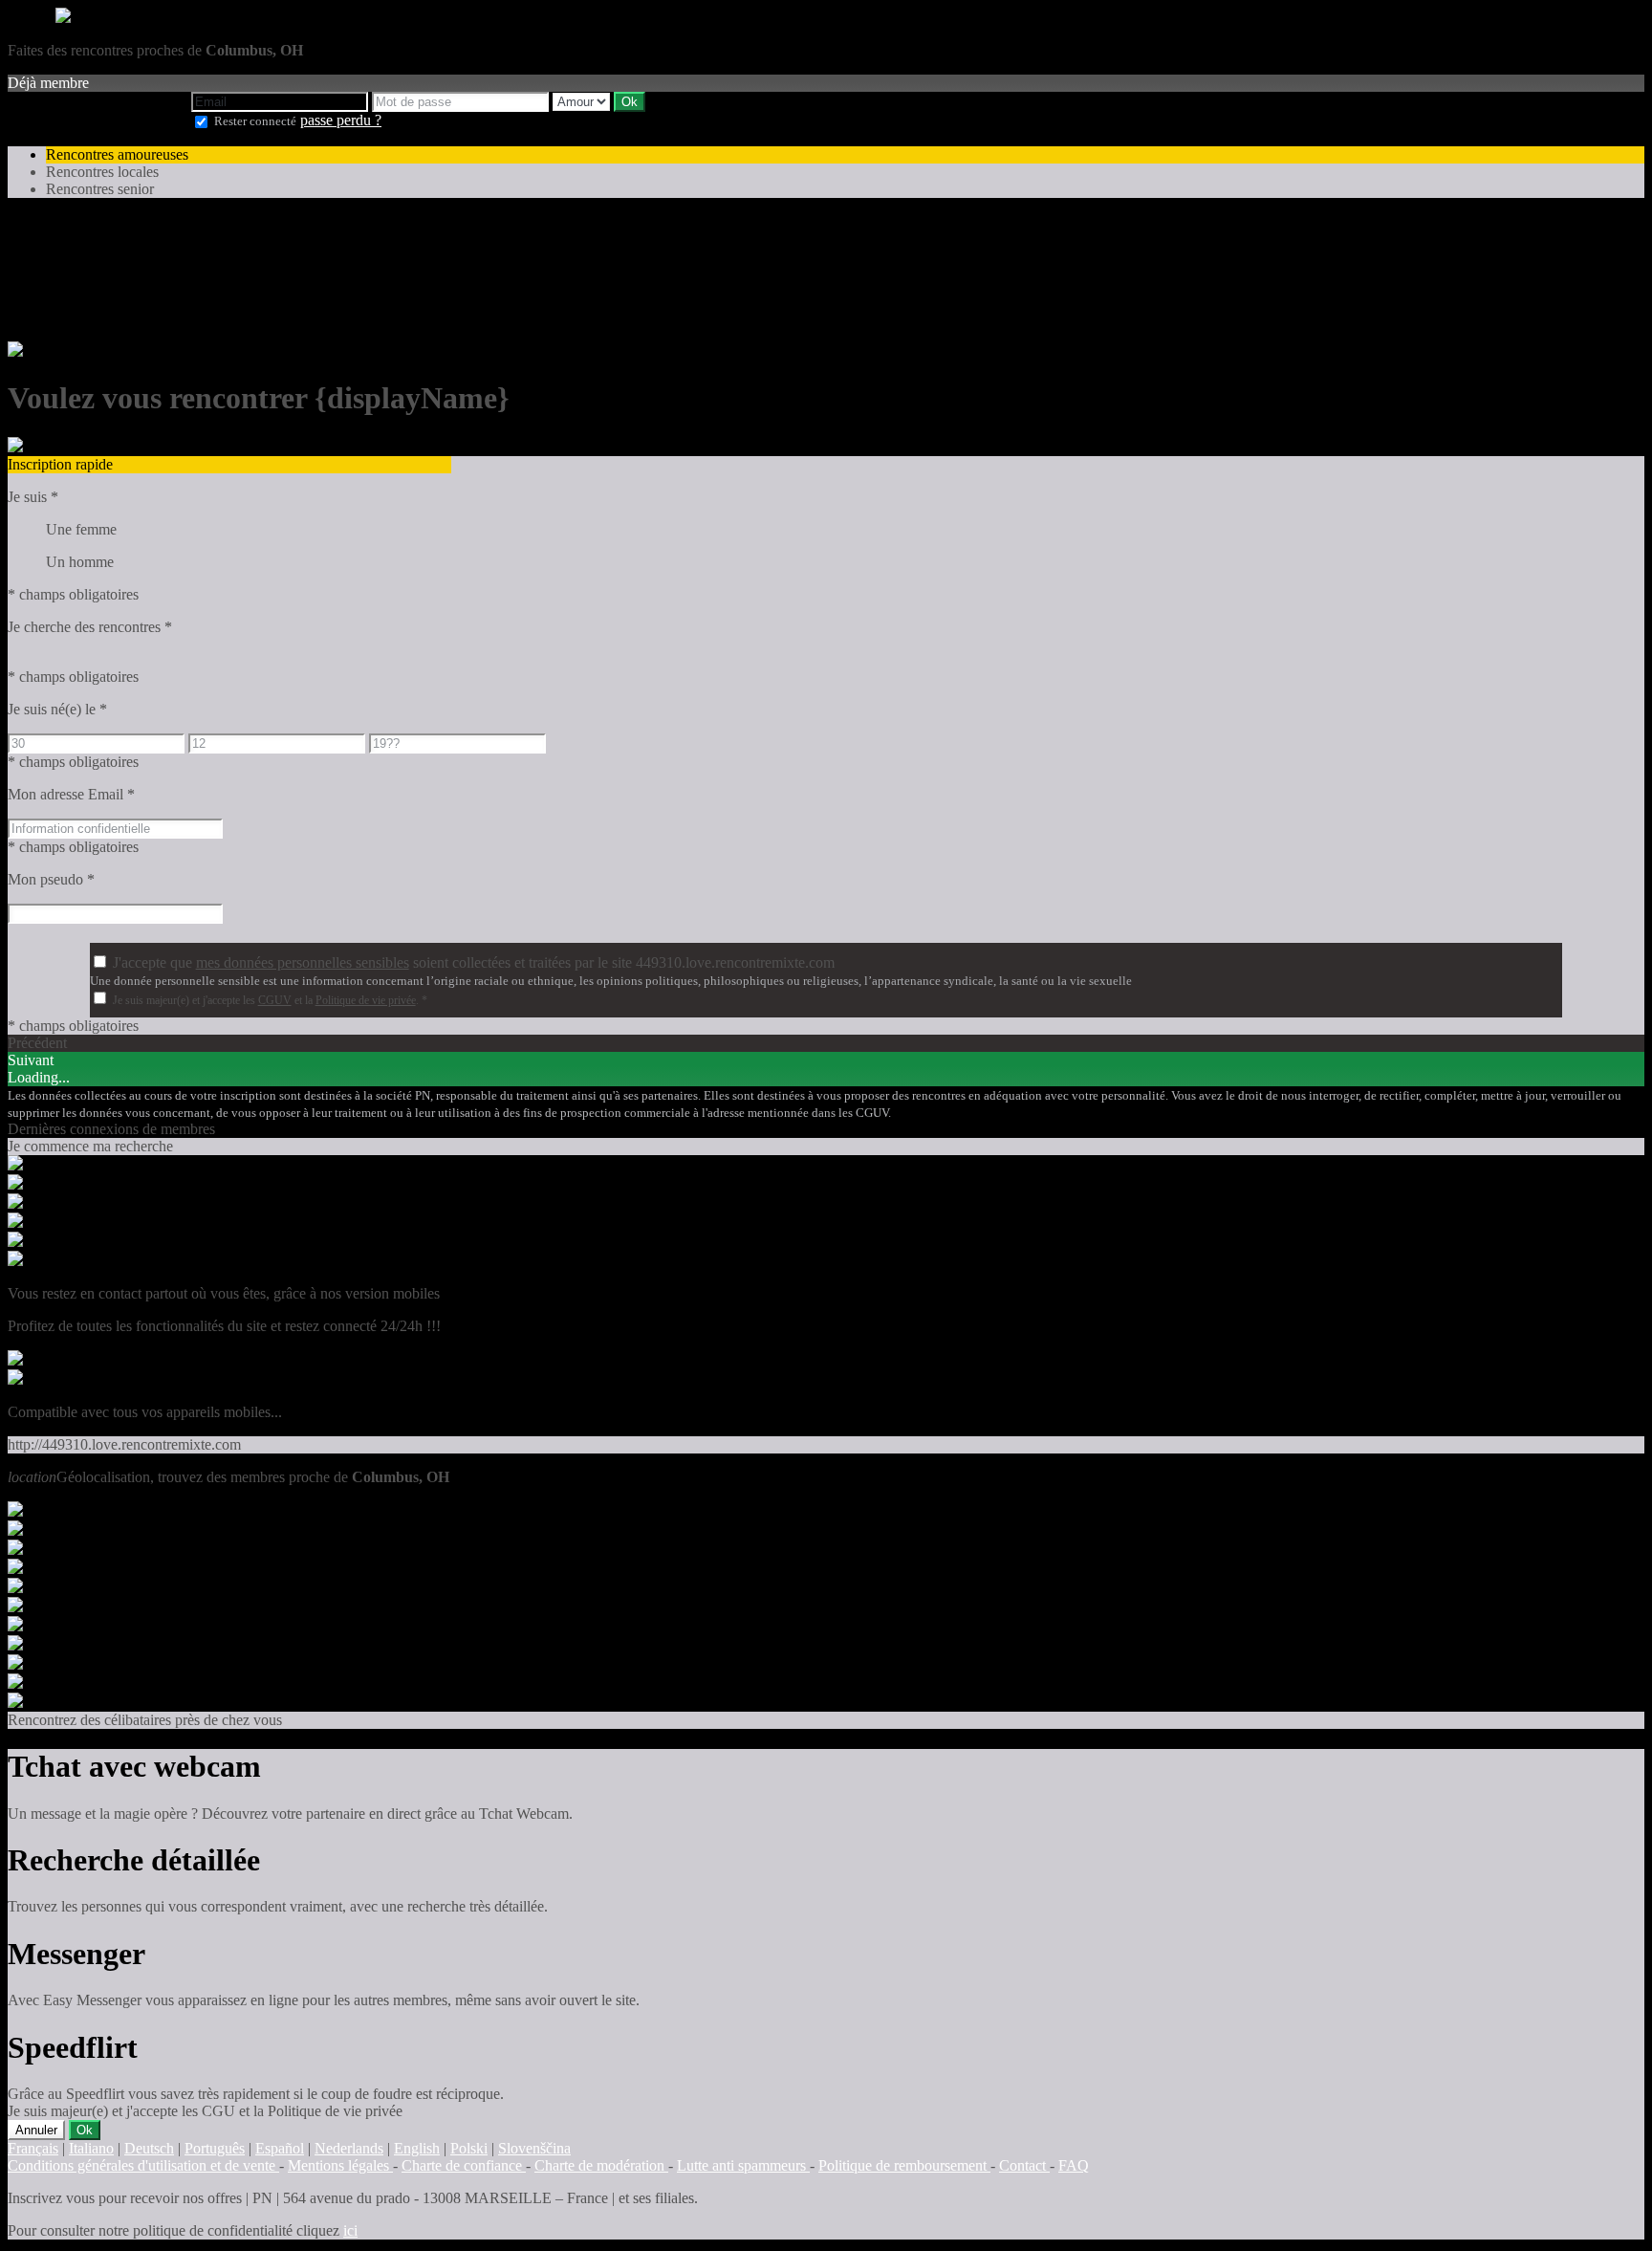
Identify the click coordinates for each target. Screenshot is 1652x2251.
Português (215, 2148)
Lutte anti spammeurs (743, 2165)
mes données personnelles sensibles (303, 962)
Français (33, 2148)
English (417, 2148)
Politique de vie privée (366, 1000)
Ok (85, 2130)
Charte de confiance (464, 2165)
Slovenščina (534, 2148)
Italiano (91, 2148)
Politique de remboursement (904, 2165)
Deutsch (149, 2148)
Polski (469, 2148)
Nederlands (349, 2148)
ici (350, 2230)
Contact (1024, 2165)
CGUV (275, 1000)
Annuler (36, 2130)
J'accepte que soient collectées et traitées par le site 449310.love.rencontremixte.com (474, 962)
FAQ (1074, 2165)
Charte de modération (601, 2165)
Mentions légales (340, 2165)
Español (280, 2148)
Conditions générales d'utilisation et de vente (143, 2165)
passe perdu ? (341, 120)
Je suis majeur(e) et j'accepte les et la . (270, 1000)
